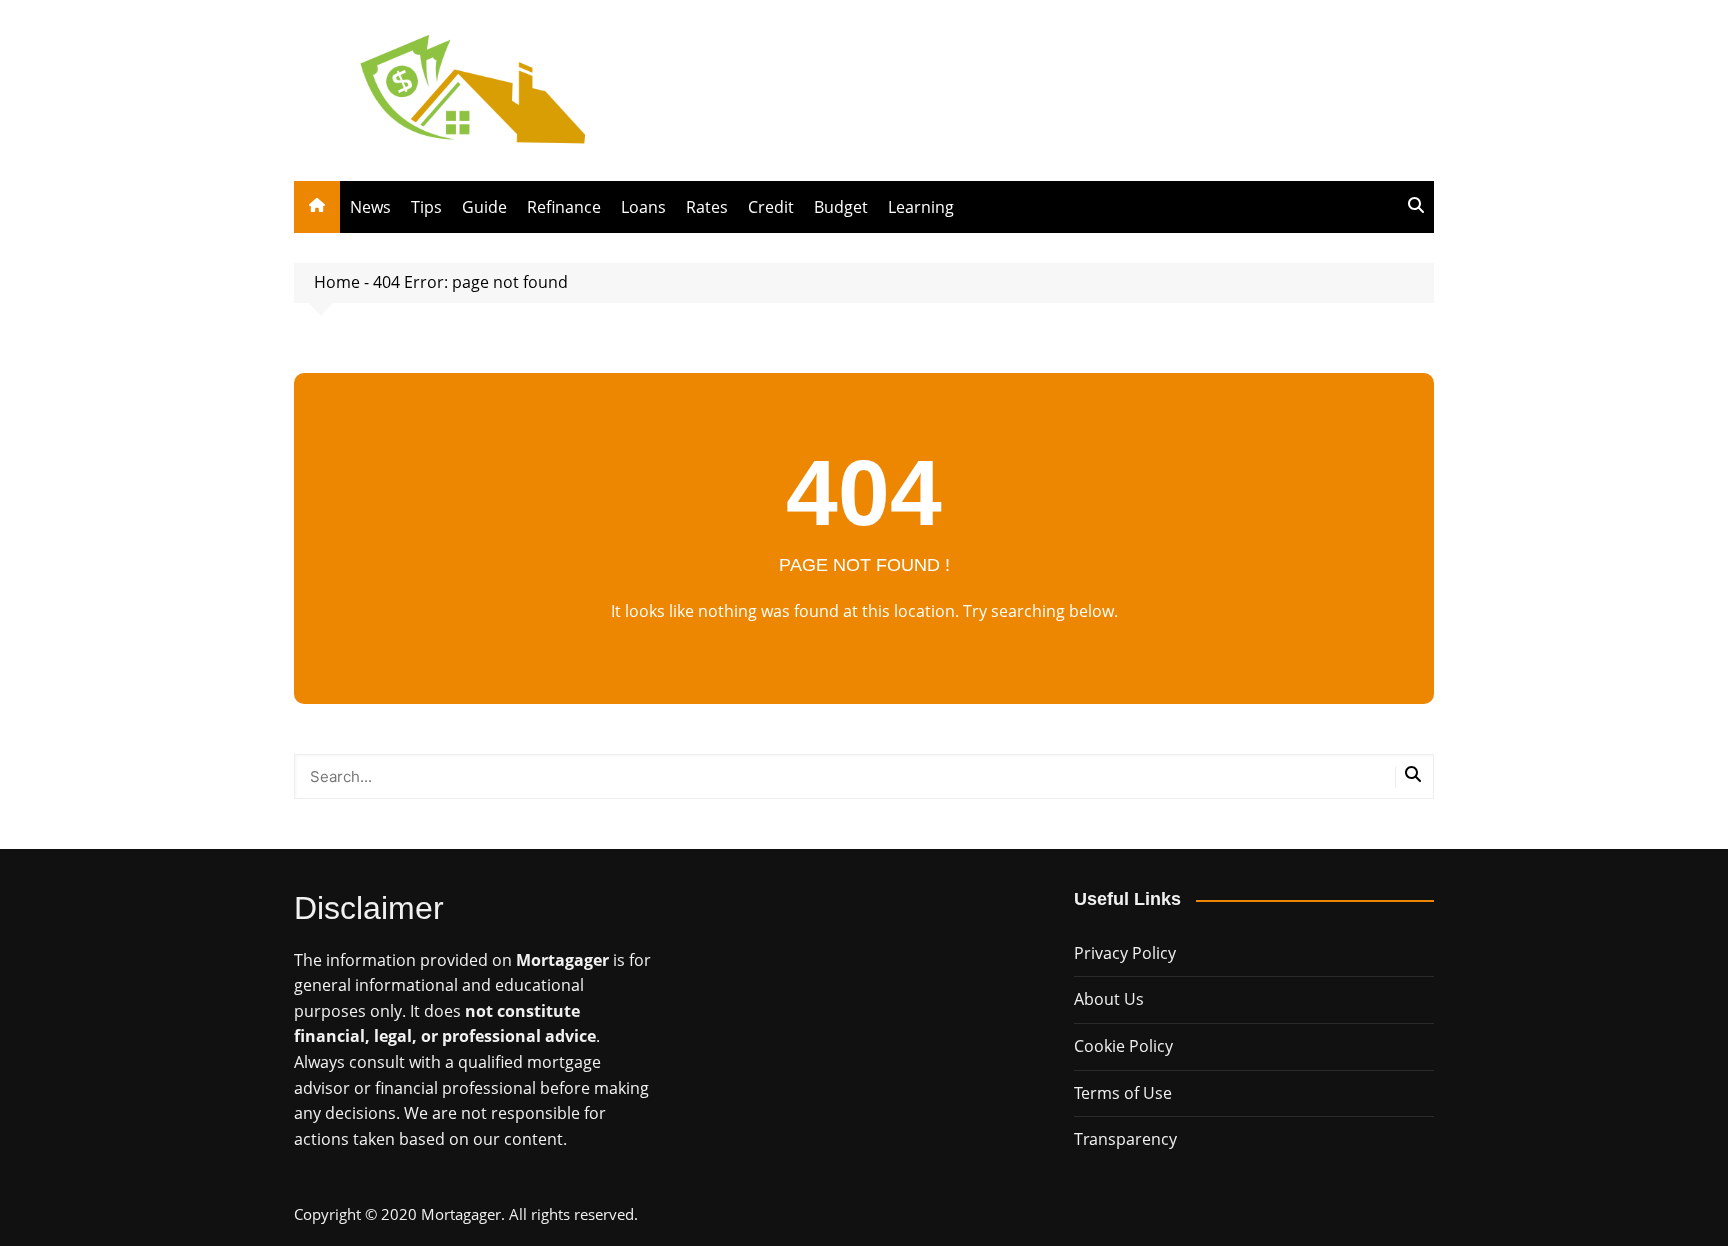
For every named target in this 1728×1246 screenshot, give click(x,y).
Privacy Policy (1125, 953)
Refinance (564, 207)
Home (337, 282)
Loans (643, 207)
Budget (841, 207)
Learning (921, 207)
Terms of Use (1123, 1093)
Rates (707, 207)
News (370, 207)
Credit (771, 207)
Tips (426, 207)
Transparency (1125, 1139)
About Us (1109, 999)
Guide (484, 207)
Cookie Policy (1123, 1046)
